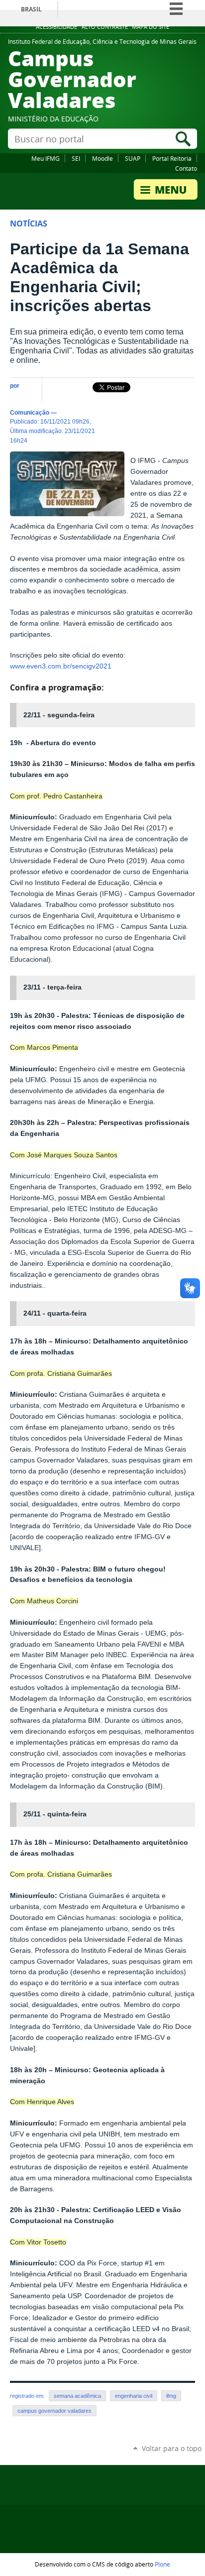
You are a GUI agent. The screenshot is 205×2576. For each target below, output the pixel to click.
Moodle (102, 158)
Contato (186, 168)
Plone (162, 2564)
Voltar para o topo (172, 2448)
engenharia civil (134, 2396)
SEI (76, 158)
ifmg (171, 2396)
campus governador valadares (54, 2411)
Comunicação (30, 412)
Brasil (31, 9)
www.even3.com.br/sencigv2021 (61, 666)
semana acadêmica (77, 2396)
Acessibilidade (56, 27)
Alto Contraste (105, 27)
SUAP (133, 158)
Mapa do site (151, 27)
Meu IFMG (46, 158)
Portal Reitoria (172, 158)
